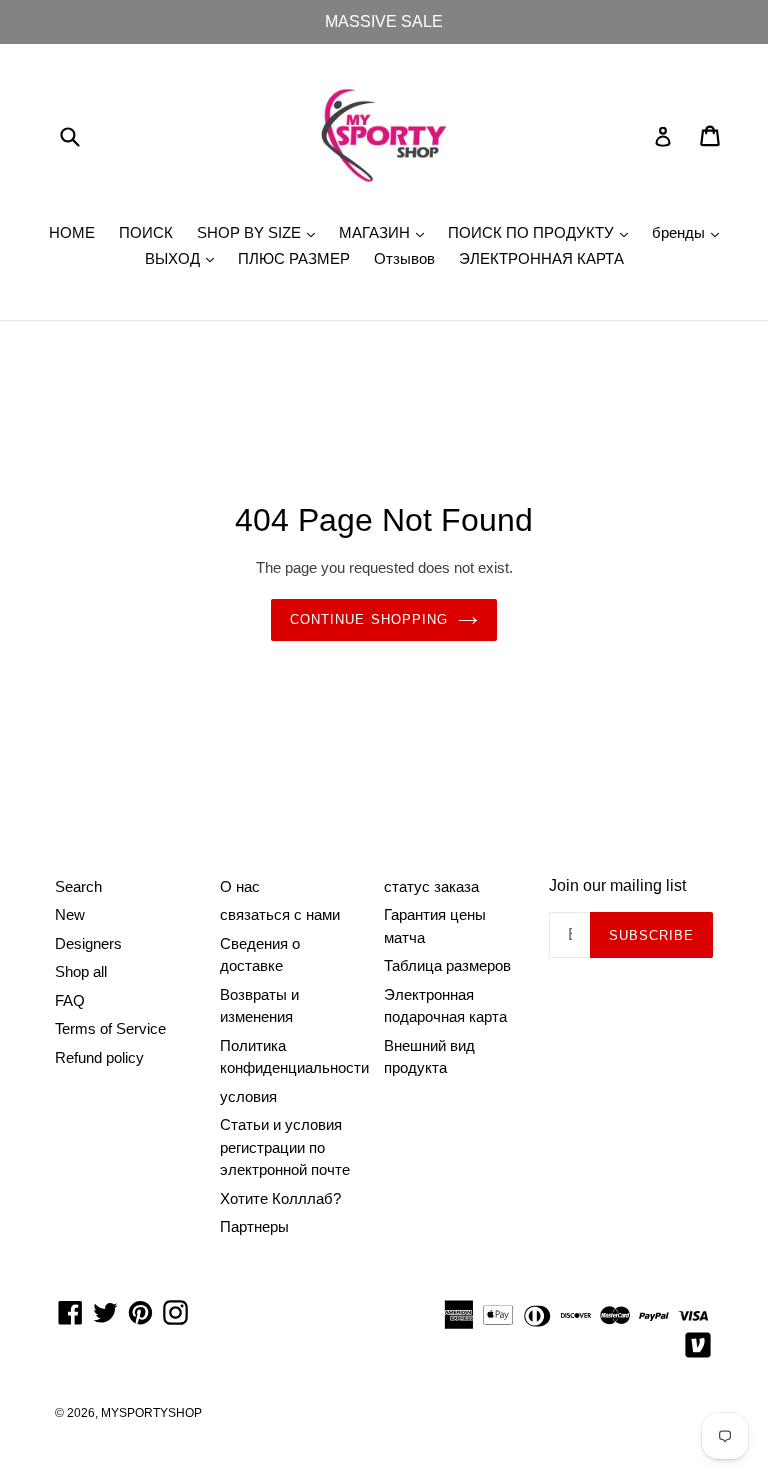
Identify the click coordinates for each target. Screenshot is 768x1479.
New (70, 914)
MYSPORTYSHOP (151, 1413)
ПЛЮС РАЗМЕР (294, 258)
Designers (88, 943)
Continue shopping (369, 619)
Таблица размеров (447, 965)
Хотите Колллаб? (280, 1198)
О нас (240, 886)
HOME (72, 232)
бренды (690, 232)
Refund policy (99, 1057)
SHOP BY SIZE (261, 232)
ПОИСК (146, 232)
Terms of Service (110, 1028)
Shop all (81, 971)
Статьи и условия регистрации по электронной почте (285, 1147)
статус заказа (431, 886)
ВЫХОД (184, 258)
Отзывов (404, 258)
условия (248, 1096)
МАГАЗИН (386, 232)
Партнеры (254, 1226)
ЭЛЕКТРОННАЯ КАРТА (541, 258)
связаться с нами (280, 914)
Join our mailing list (617, 885)
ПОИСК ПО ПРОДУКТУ (543, 232)
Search (78, 886)
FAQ (70, 1000)
